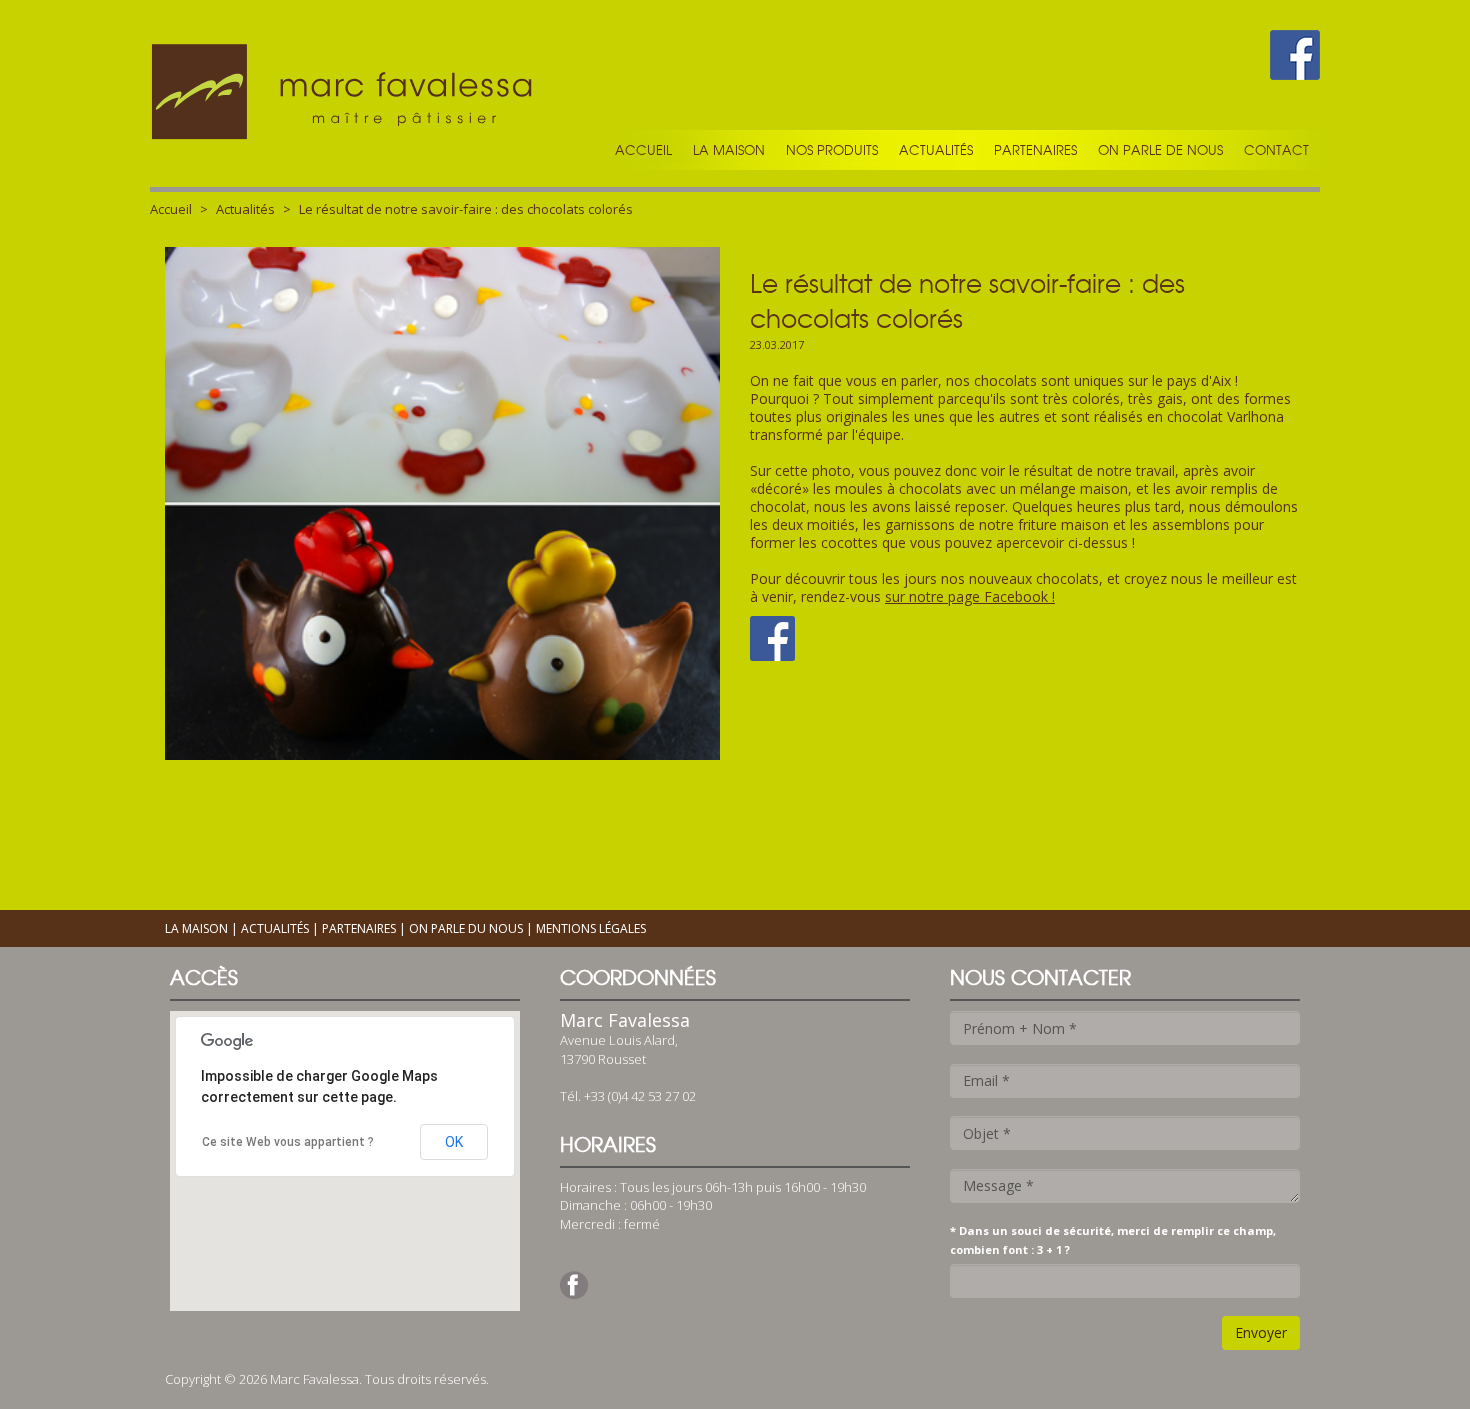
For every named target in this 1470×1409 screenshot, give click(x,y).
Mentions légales (591, 928)
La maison (729, 150)
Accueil (643, 150)
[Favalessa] (345, 93)
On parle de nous (1160, 150)
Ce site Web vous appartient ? (288, 1142)
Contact (1276, 150)
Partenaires (1035, 150)
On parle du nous (466, 928)
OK (454, 1142)
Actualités (936, 150)
